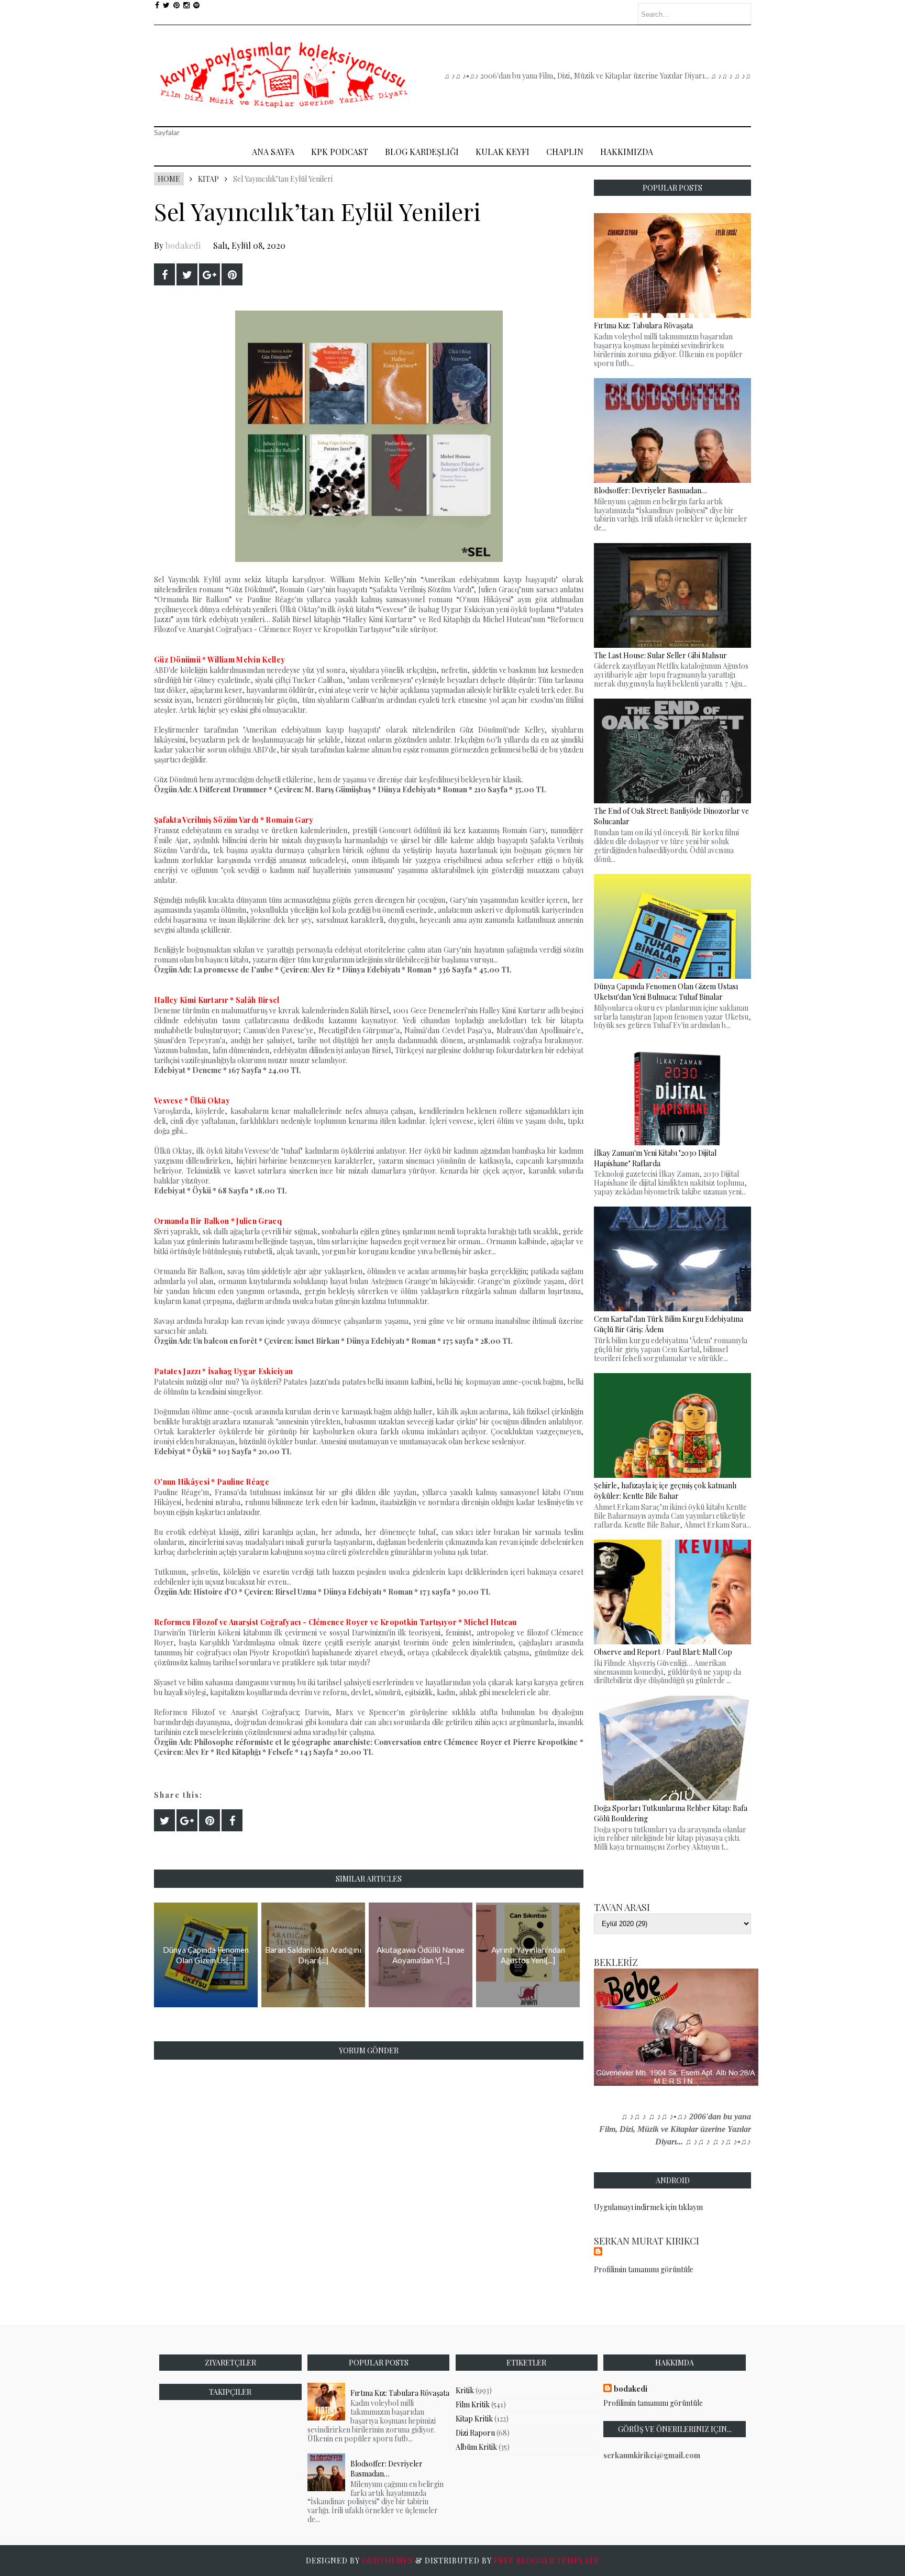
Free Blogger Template (547, 2561)
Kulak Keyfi (503, 152)
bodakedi (183, 245)
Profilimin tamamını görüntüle (644, 2269)
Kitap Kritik (474, 2419)
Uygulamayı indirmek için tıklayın (648, 2207)
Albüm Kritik (476, 2447)
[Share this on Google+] (209, 274)
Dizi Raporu (475, 2433)
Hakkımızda (627, 152)
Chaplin (565, 152)
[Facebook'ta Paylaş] (164, 274)
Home (169, 179)
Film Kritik (473, 2404)
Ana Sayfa (273, 152)
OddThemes (388, 2561)
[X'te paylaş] (187, 274)
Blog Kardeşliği (422, 152)
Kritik (465, 2390)
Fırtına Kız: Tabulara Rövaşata (400, 2393)
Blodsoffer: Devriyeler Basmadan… (387, 2469)
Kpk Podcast (340, 152)
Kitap (208, 179)
